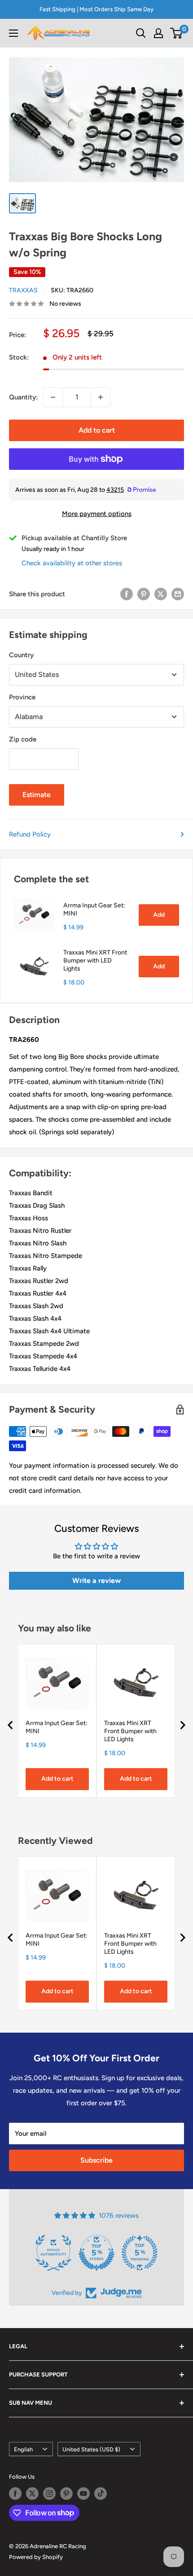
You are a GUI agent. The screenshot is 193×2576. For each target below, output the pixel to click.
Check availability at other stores (72, 563)
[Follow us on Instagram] (49, 2494)
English (23, 2449)
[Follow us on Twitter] (32, 2494)
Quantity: (23, 397)
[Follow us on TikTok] (101, 2494)
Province (22, 697)
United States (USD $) (91, 2449)
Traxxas (23, 290)
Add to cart (97, 430)
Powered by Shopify (36, 2557)
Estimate (37, 795)
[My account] (158, 33)
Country (21, 655)
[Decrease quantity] (53, 397)
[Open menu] (13, 33)
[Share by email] (178, 594)
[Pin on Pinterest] (144, 594)
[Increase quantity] (101, 397)
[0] (177, 33)
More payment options (97, 514)
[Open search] (141, 33)
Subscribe (96, 2160)
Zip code (23, 739)
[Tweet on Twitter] (161, 594)
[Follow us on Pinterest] (66, 2494)
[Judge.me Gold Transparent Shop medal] (96, 2253)
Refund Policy (30, 834)
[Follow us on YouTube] (83, 2494)
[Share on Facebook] (127, 594)
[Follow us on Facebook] (15, 2494)
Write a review (96, 1581)
